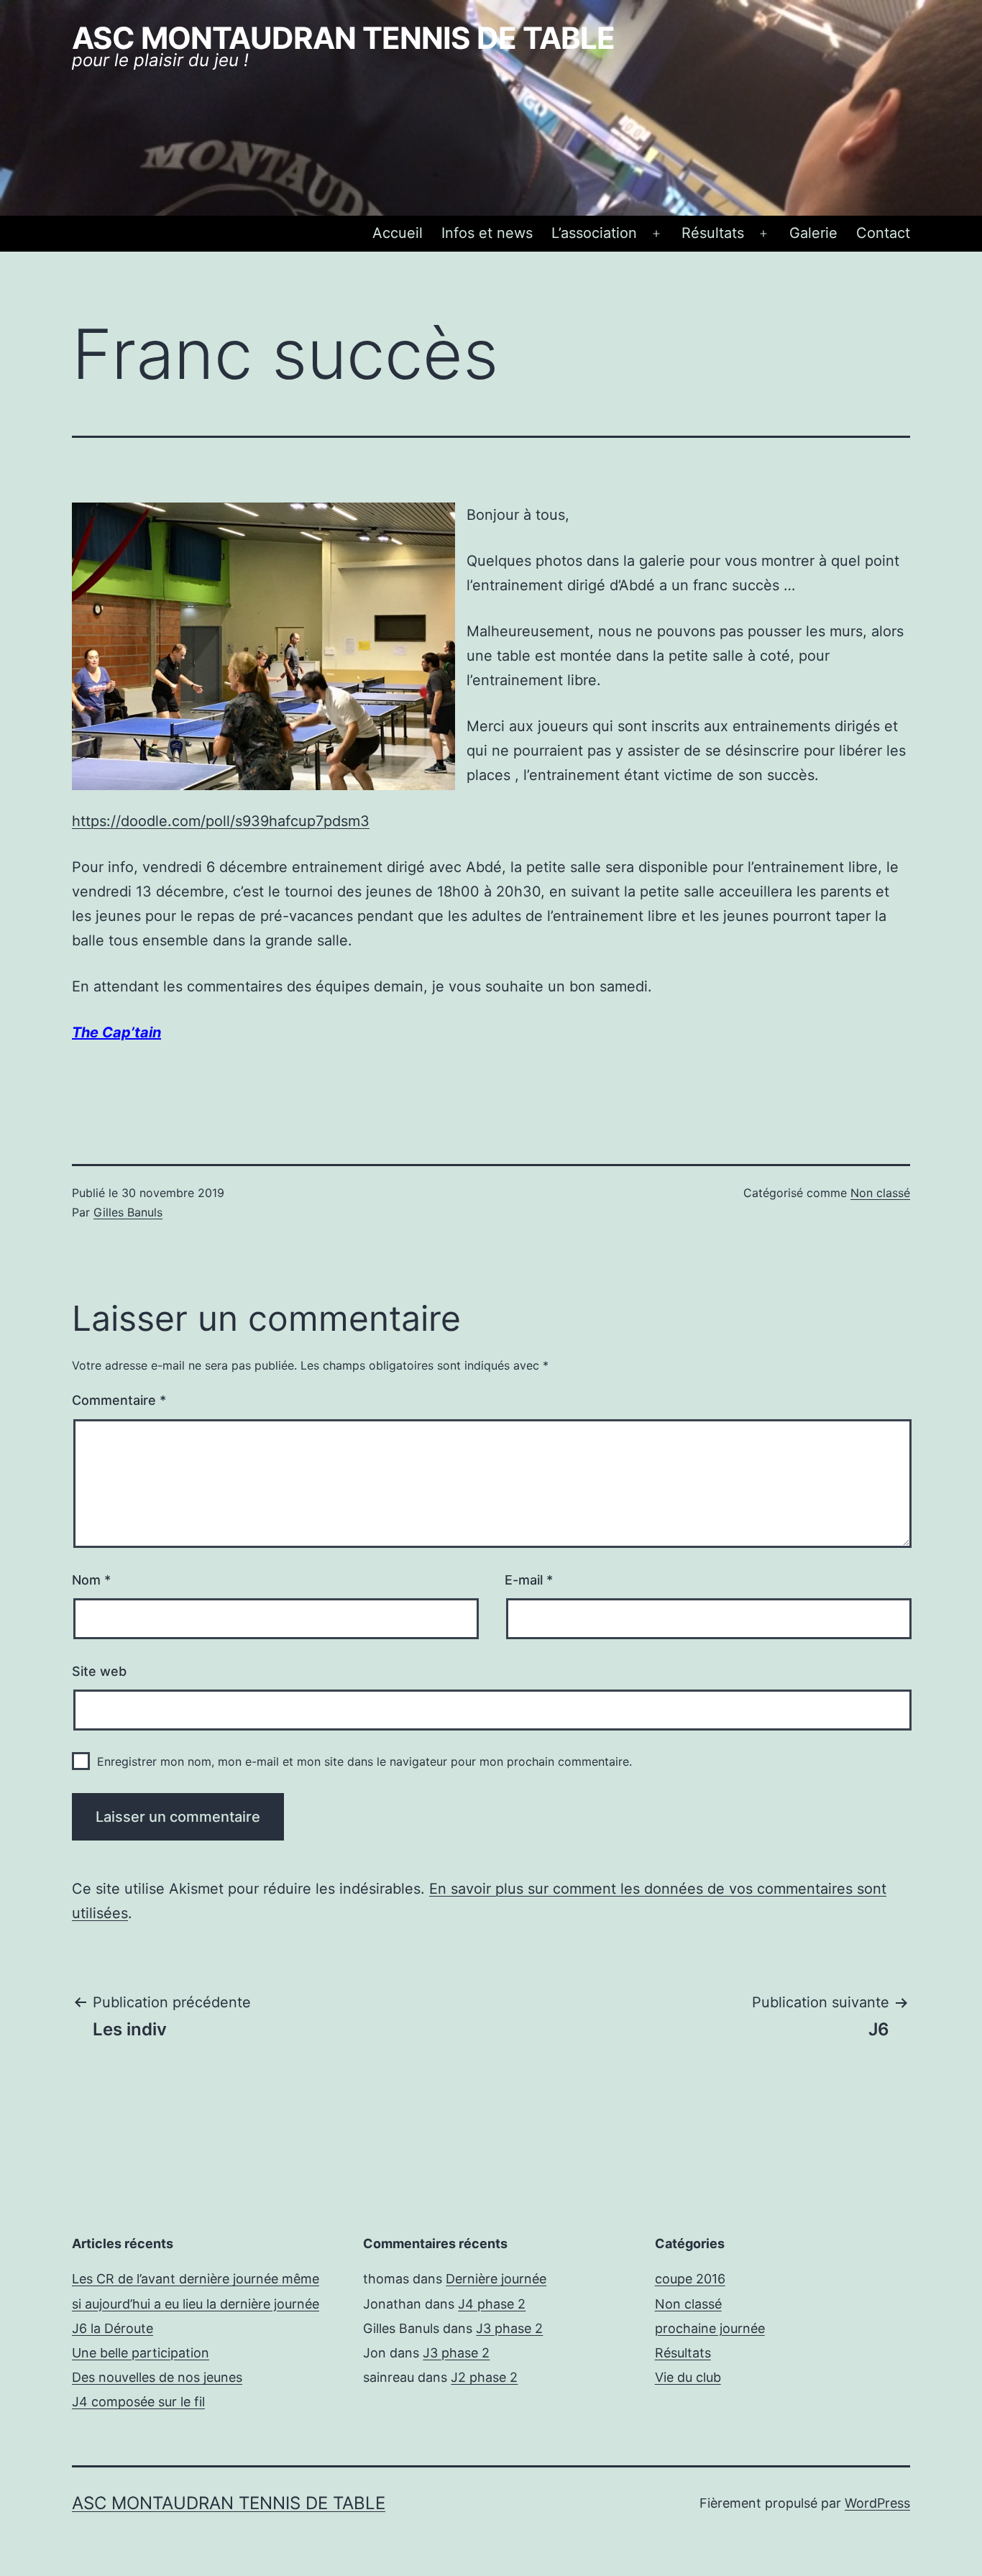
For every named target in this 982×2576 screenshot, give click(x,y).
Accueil (398, 233)
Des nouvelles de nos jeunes (157, 2377)
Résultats (713, 233)
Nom (91, 1580)
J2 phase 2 (484, 2377)
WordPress (877, 2503)
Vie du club (688, 2377)
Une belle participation (141, 2353)
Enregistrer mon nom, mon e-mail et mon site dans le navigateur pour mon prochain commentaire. (364, 1761)
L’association (594, 233)
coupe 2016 (690, 2279)
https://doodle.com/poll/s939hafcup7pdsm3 (221, 821)
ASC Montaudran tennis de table (343, 38)
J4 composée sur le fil (138, 2402)
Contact (883, 233)
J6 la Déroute (113, 2328)
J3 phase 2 (509, 2328)
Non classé (880, 1193)
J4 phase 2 (492, 2304)
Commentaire (119, 1400)
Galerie (813, 233)
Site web (99, 1671)
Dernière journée (496, 2279)
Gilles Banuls (128, 1212)
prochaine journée (710, 2328)
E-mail (529, 1580)
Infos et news (487, 233)
